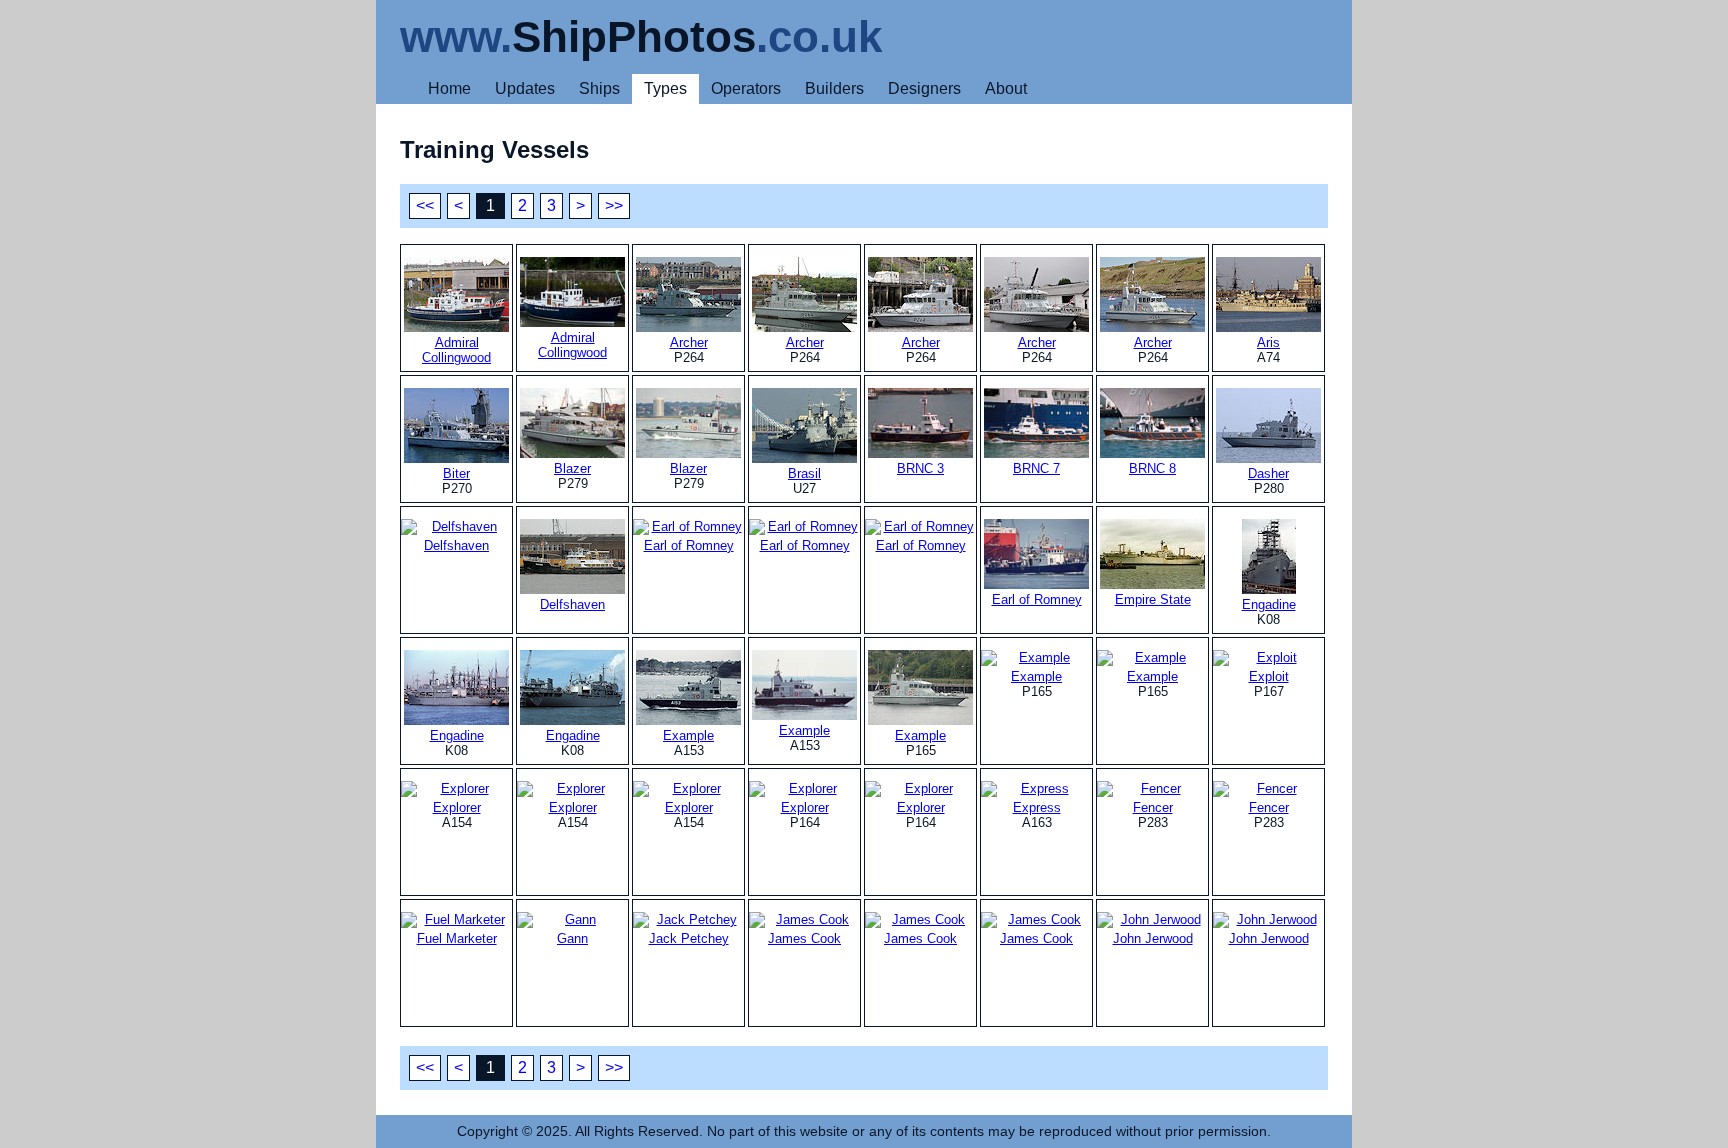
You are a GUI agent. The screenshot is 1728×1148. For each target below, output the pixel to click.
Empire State (1153, 599)
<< (425, 205)
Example (688, 735)
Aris (1268, 342)
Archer (689, 342)
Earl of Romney (1037, 599)
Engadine (1269, 604)
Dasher (1268, 473)
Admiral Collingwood (456, 350)
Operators (746, 88)
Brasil (804, 473)
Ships (599, 88)
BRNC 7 (1036, 468)
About (1006, 88)
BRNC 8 (1152, 468)
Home (449, 88)
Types (665, 88)
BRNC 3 (920, 468)
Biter (456, 473)
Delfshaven (572, 604)
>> (614, 205)
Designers (924, 88)
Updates (525, 88)
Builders (834, 88)
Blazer (572, 468)
